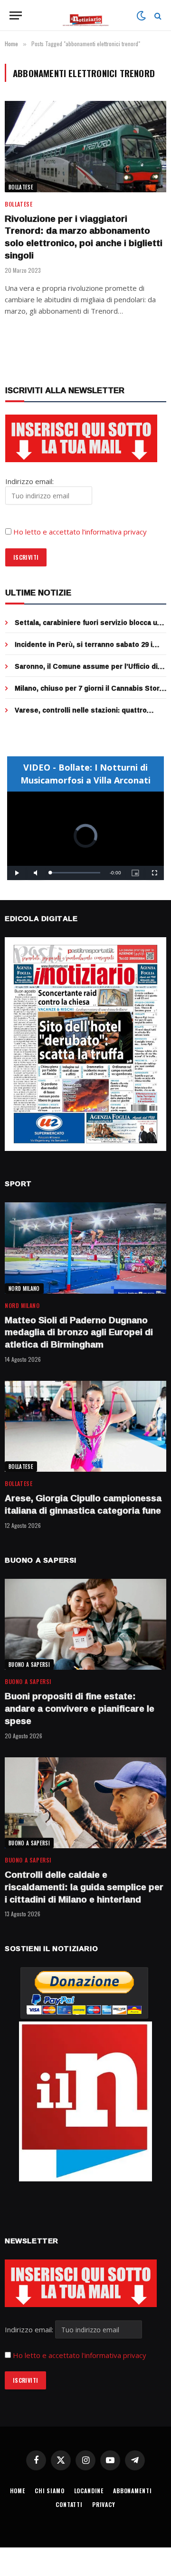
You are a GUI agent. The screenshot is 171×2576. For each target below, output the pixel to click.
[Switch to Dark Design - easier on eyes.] (141, 16)
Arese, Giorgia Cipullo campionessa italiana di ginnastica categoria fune (83, 1504)
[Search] (157, 15)
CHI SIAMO (50, 2491)
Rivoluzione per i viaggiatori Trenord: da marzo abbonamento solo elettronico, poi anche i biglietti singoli (84, 237)
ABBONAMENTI (132, 2491)
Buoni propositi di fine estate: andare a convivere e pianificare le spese (80, 1708)
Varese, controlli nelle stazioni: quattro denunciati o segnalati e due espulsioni (81, 715)
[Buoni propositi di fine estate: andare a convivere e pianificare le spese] (85, 1624)
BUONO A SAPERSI (29, 1664)
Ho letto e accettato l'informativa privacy (80, 2355)
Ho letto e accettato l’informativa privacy (80, 532)
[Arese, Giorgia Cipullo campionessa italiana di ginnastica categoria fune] (85, 1426)
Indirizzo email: (30, 2329)
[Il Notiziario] (86, 15)
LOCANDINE (89, 2491)
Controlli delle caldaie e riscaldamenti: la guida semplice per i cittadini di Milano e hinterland (84, 1887)
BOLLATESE (21, 187)
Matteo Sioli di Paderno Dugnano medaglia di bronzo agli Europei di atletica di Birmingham (79, 1332)
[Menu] (16, 15)
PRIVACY (104, 2504)
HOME (18, 2491)
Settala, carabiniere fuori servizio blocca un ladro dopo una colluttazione (88, 627)
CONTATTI (69, 2504)
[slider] (75, 873)
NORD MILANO (24, 1288)
